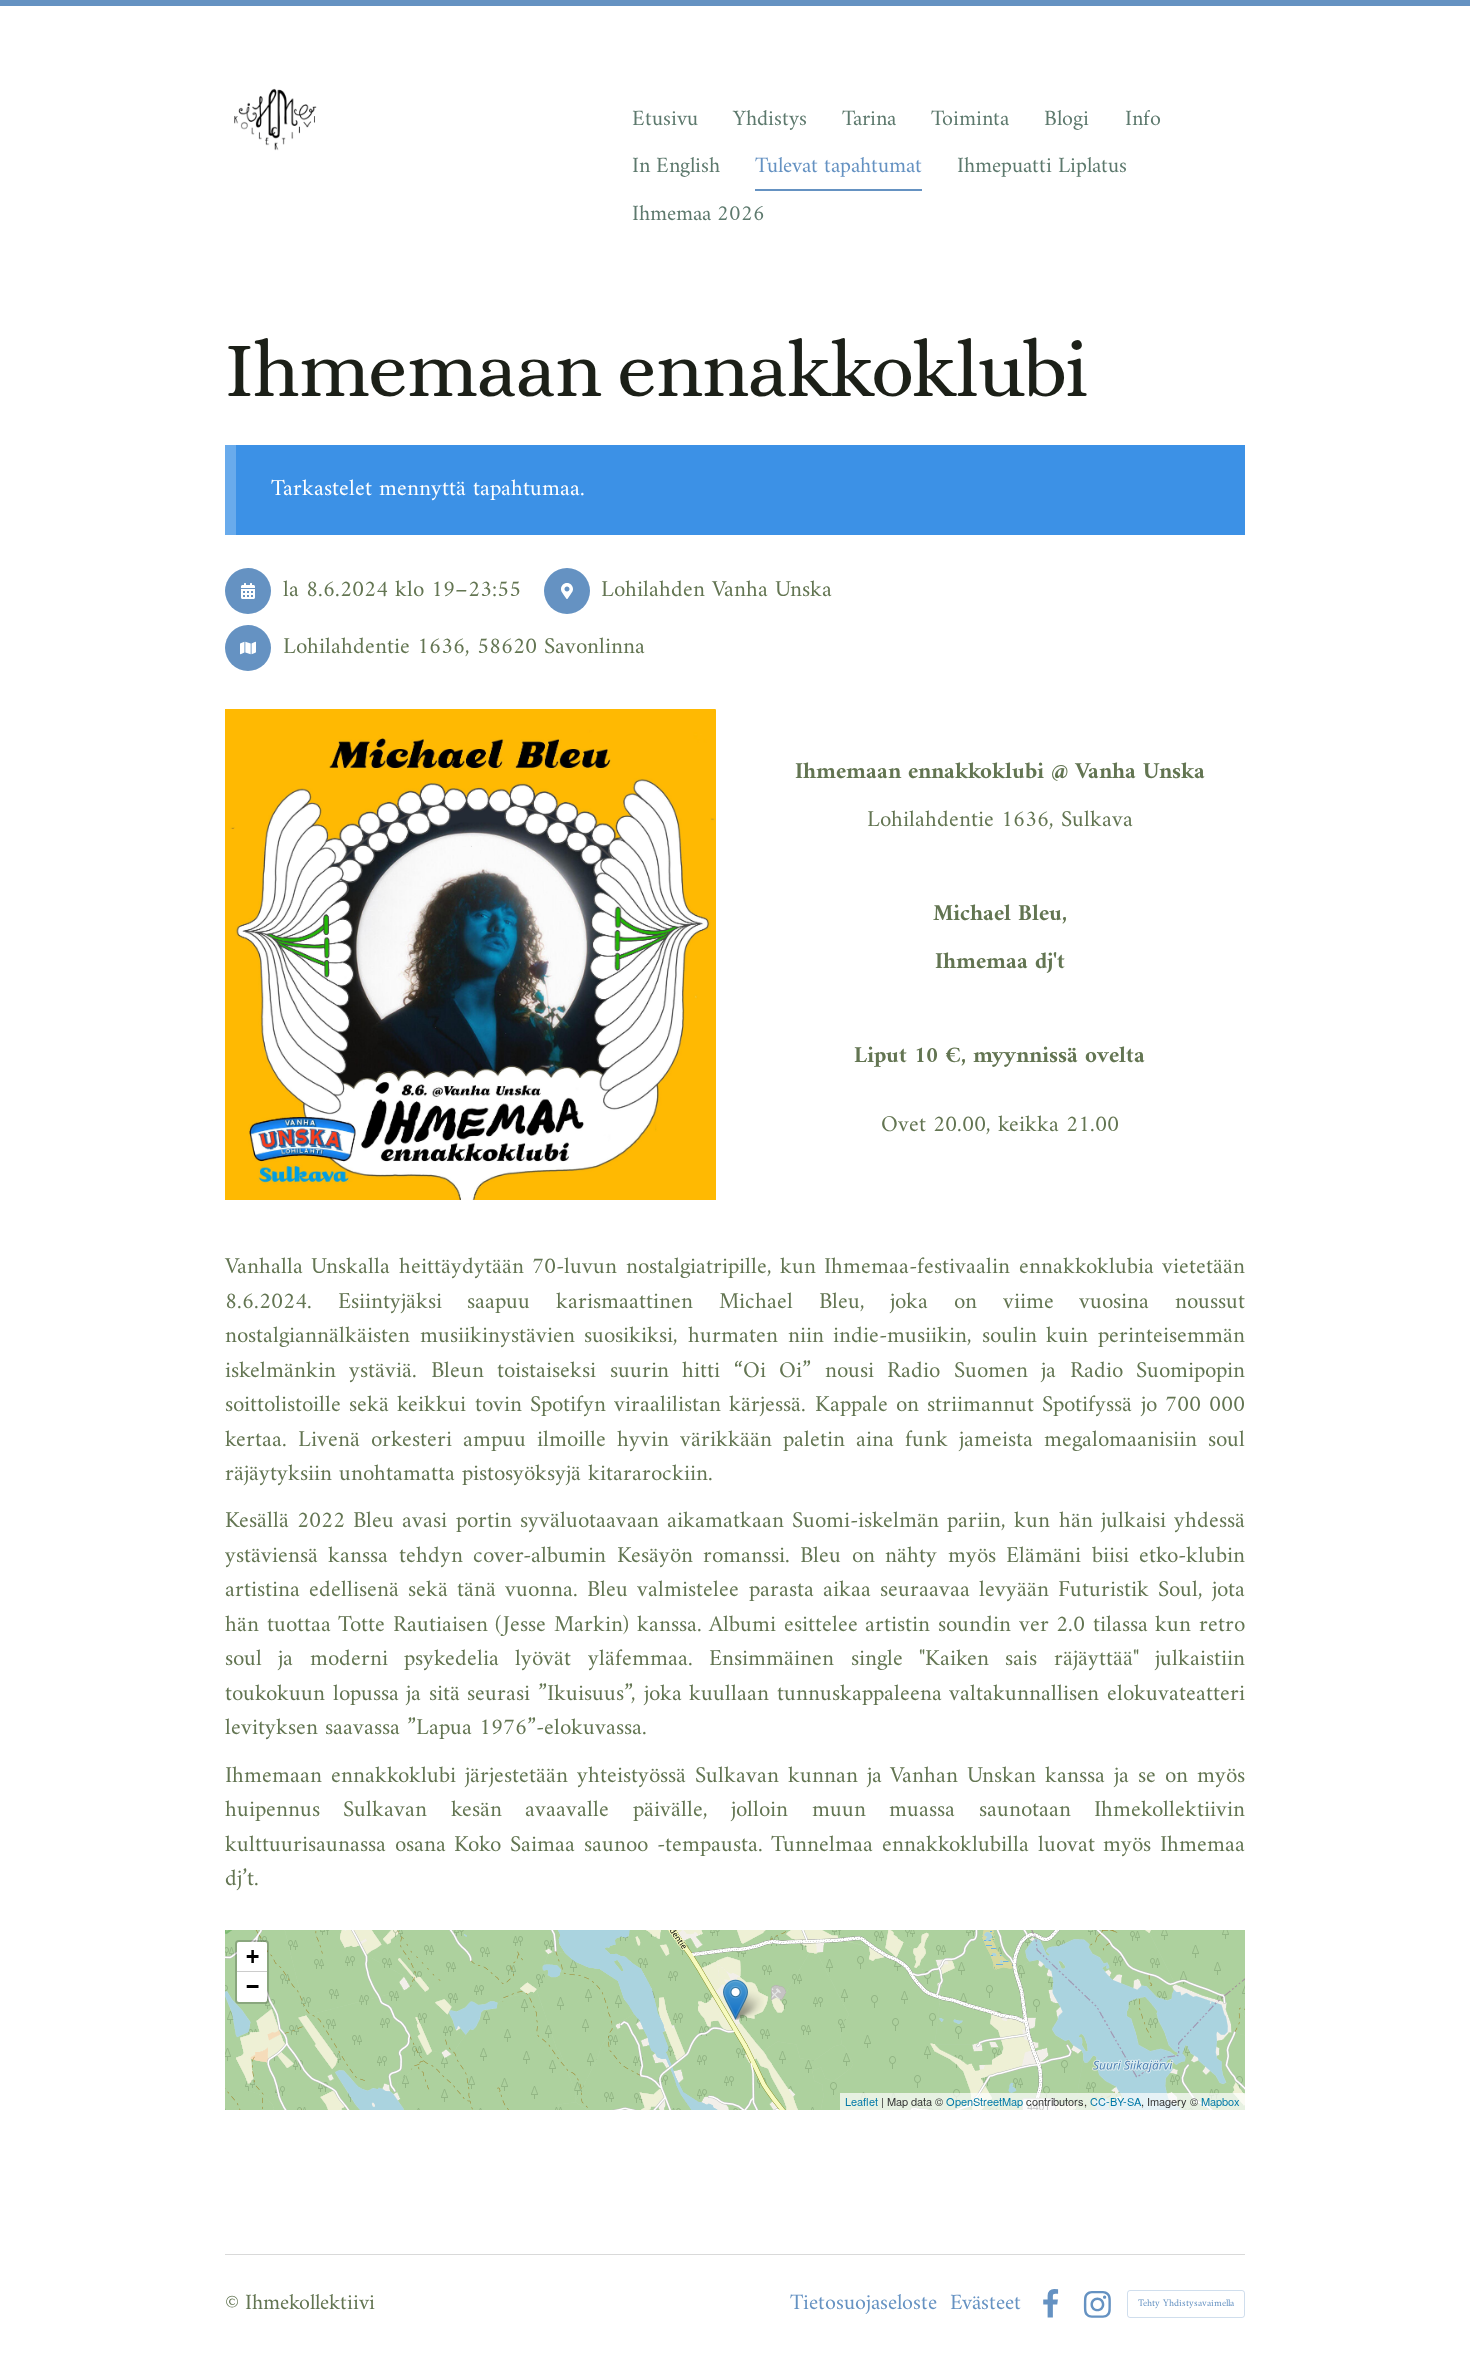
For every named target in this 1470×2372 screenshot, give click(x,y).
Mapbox (1220, 2101)
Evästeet (985, 2304)
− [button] (252, 1986)
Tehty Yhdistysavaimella (1186, 2303)
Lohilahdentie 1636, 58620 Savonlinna (464, 648)
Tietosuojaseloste (863, 2304)
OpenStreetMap (984, 2101)
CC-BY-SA (1115, 2101)
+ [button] (252, 1956)
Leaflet (861, 2101)
